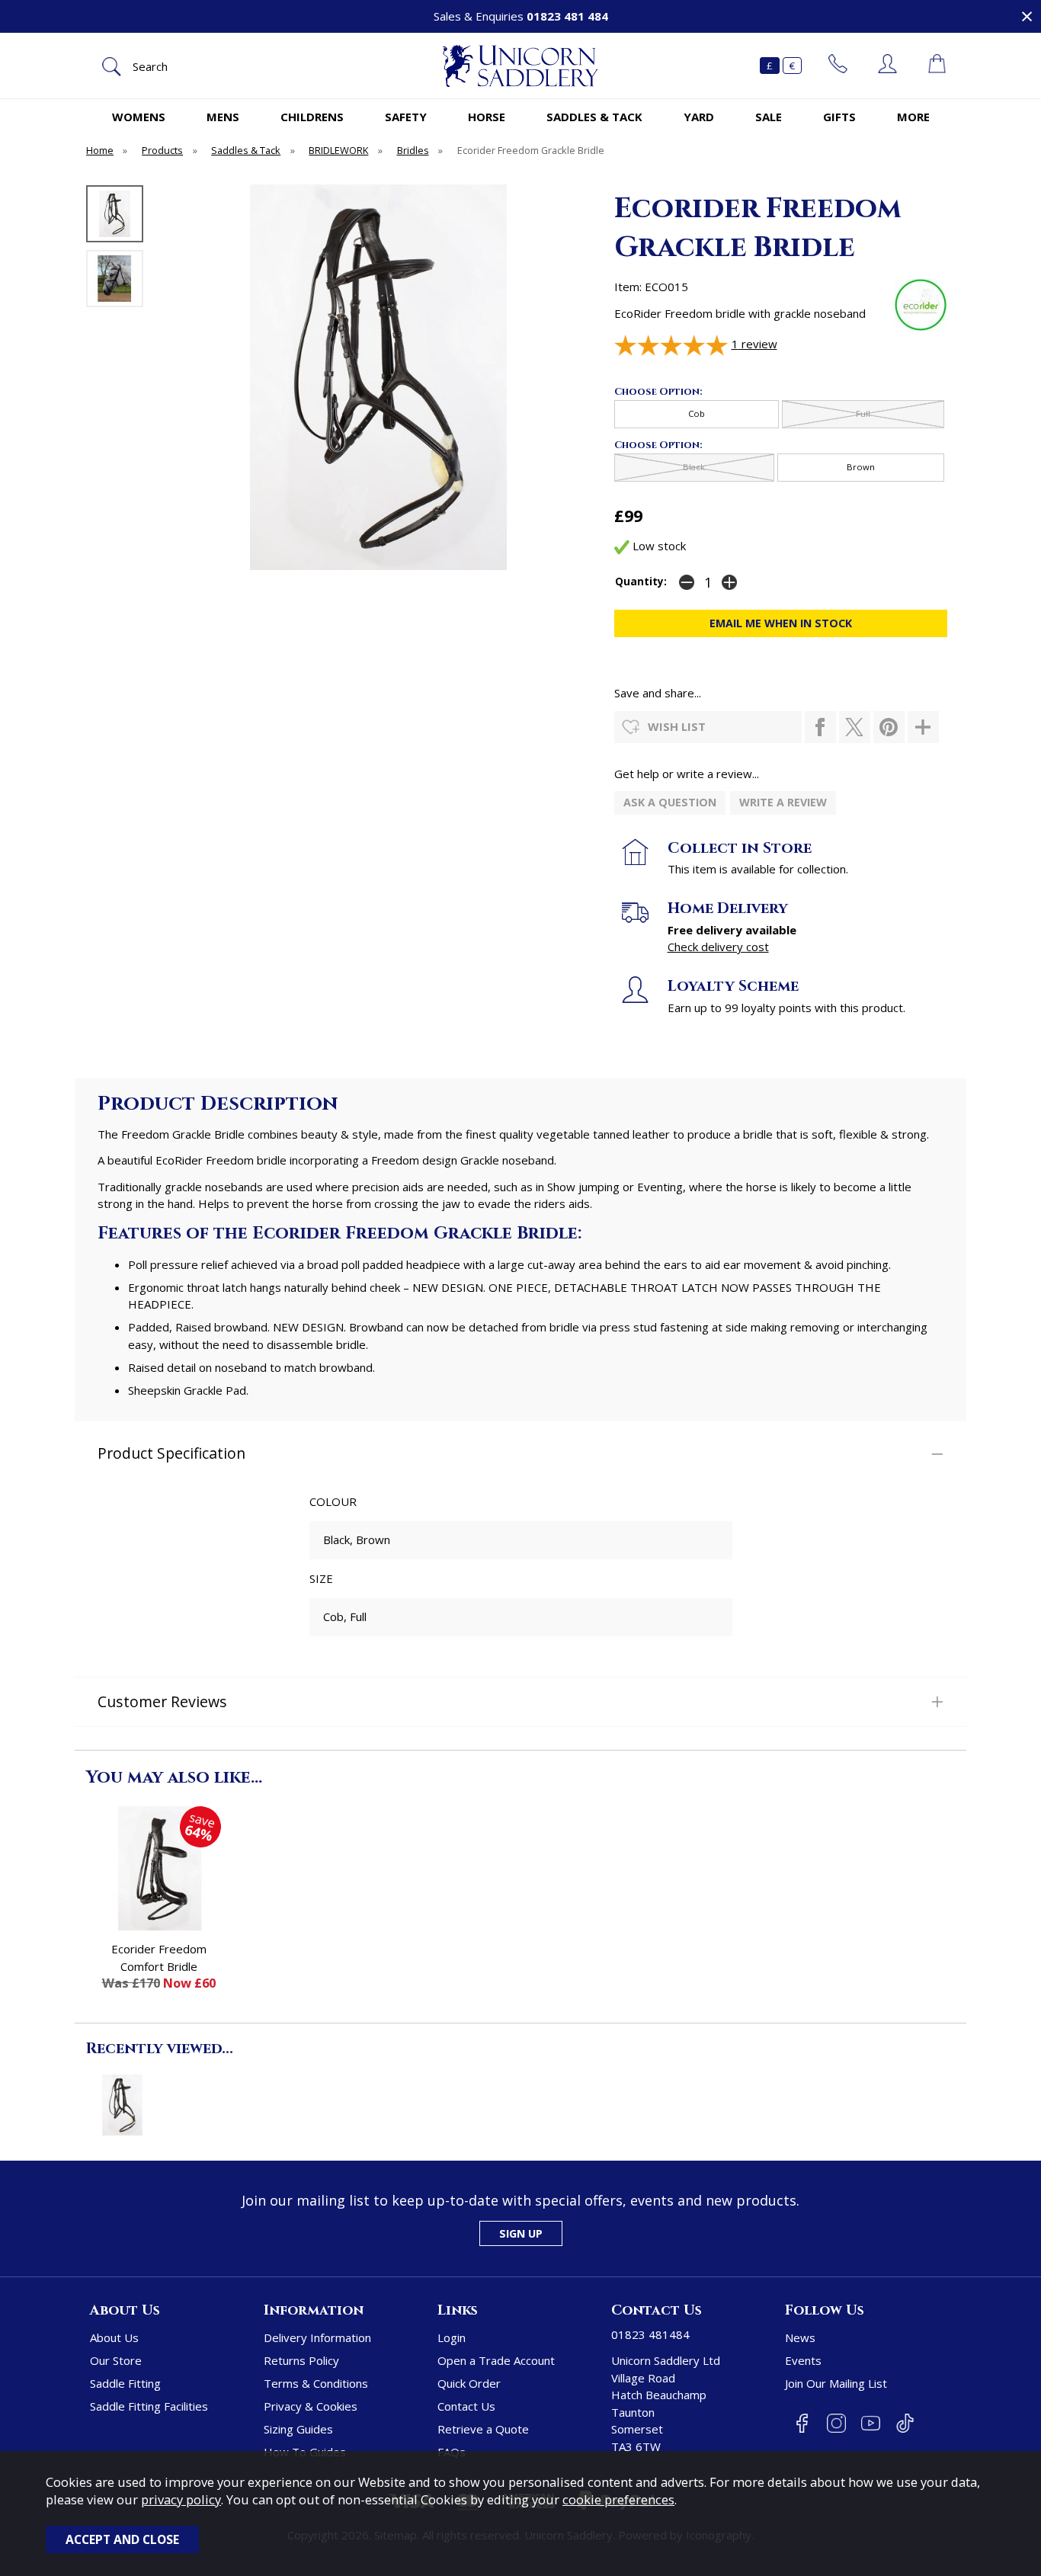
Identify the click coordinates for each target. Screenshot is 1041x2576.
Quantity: (641, 582)
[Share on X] (855, 727)
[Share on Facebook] (820, 727)
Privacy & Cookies (311, 2406)
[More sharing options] (923, 727)
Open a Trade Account (496, 2360)
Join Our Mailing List (836, 2383)
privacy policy (181, 2499)
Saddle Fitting (125, 2383)
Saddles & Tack (594, 117)
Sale (769, 117)
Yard (699, 117)
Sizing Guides (298, 2429)
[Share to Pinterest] (889, 727)
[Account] (887, 66)
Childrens (312, 117)
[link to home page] (520, 66)
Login (452, 2337)
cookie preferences (618, 2499)
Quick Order (469, 2383)
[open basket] (937, 66)
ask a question (670, 802)
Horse (487, 117)
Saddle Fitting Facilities (149, 2406)
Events (803, 2360)
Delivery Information (317, 2337)
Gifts (839, 117)
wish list (677, 726)
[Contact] (838, 66)
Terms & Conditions (316, 2383)
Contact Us (466, 2406)
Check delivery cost (718, 947)
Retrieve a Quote (483, 2429)
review (754, 344)
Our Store (116, 2360)
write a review (783, 802)
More (913, 117)
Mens (223, 117)
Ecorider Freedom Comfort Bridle (159, 1958)
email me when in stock (781, 623)
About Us (114, 2337)
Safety (406, 117)
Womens (139, 117)
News (800, 2337)
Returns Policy (301, 2360)
